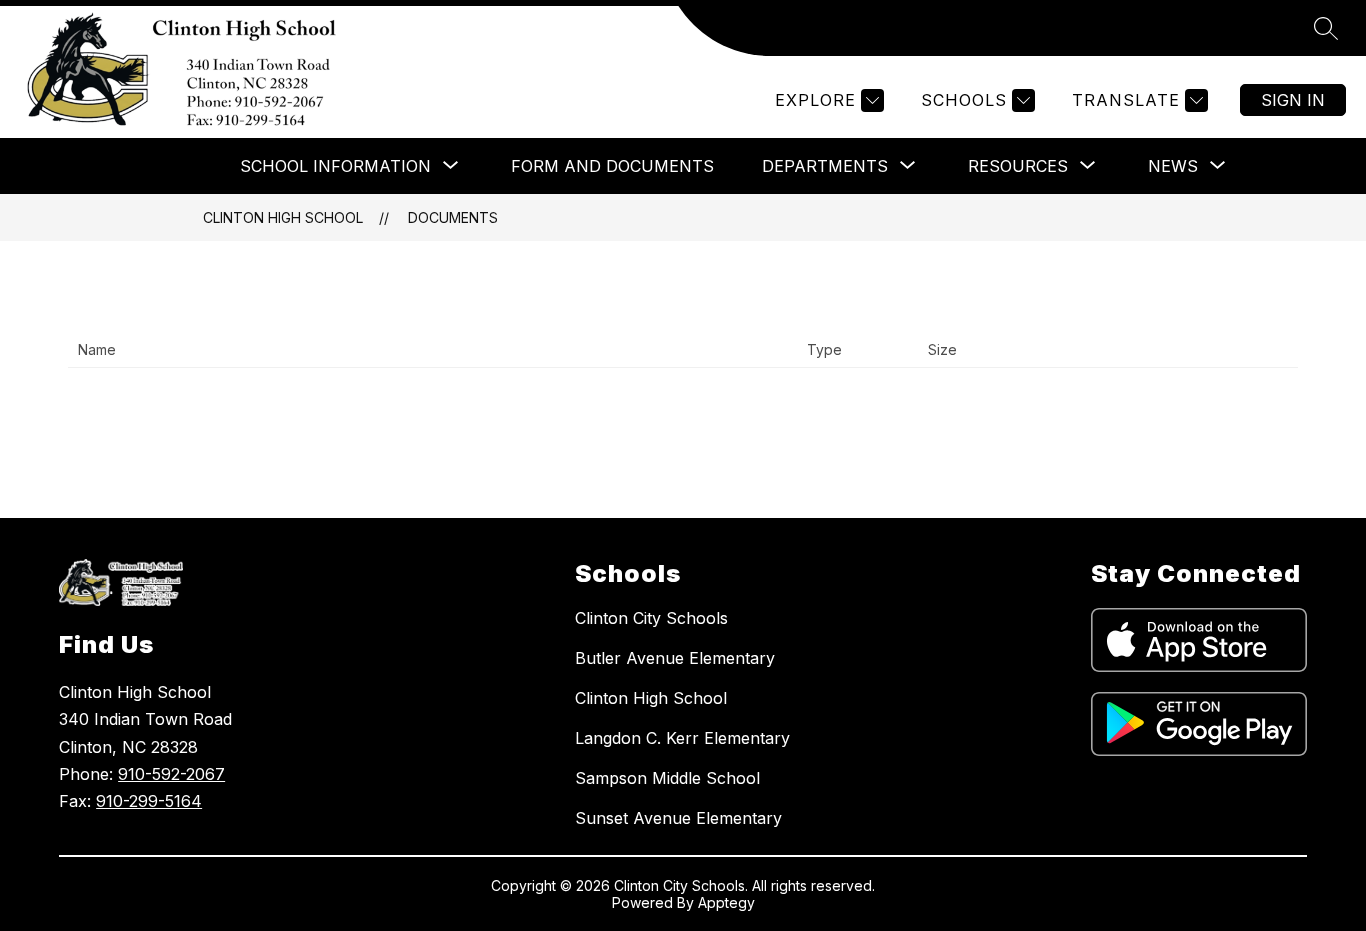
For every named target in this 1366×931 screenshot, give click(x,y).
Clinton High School (283, 217)
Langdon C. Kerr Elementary (682, 738)
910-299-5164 (149, 801)
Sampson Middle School (667, 778)
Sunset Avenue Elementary (678, 818)
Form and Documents (612, 166)
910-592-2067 (171, 774)
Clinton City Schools (651, 618)
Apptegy (726, 902)
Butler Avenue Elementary (675, 658)
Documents (453, 217)
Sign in (1293, 100)
